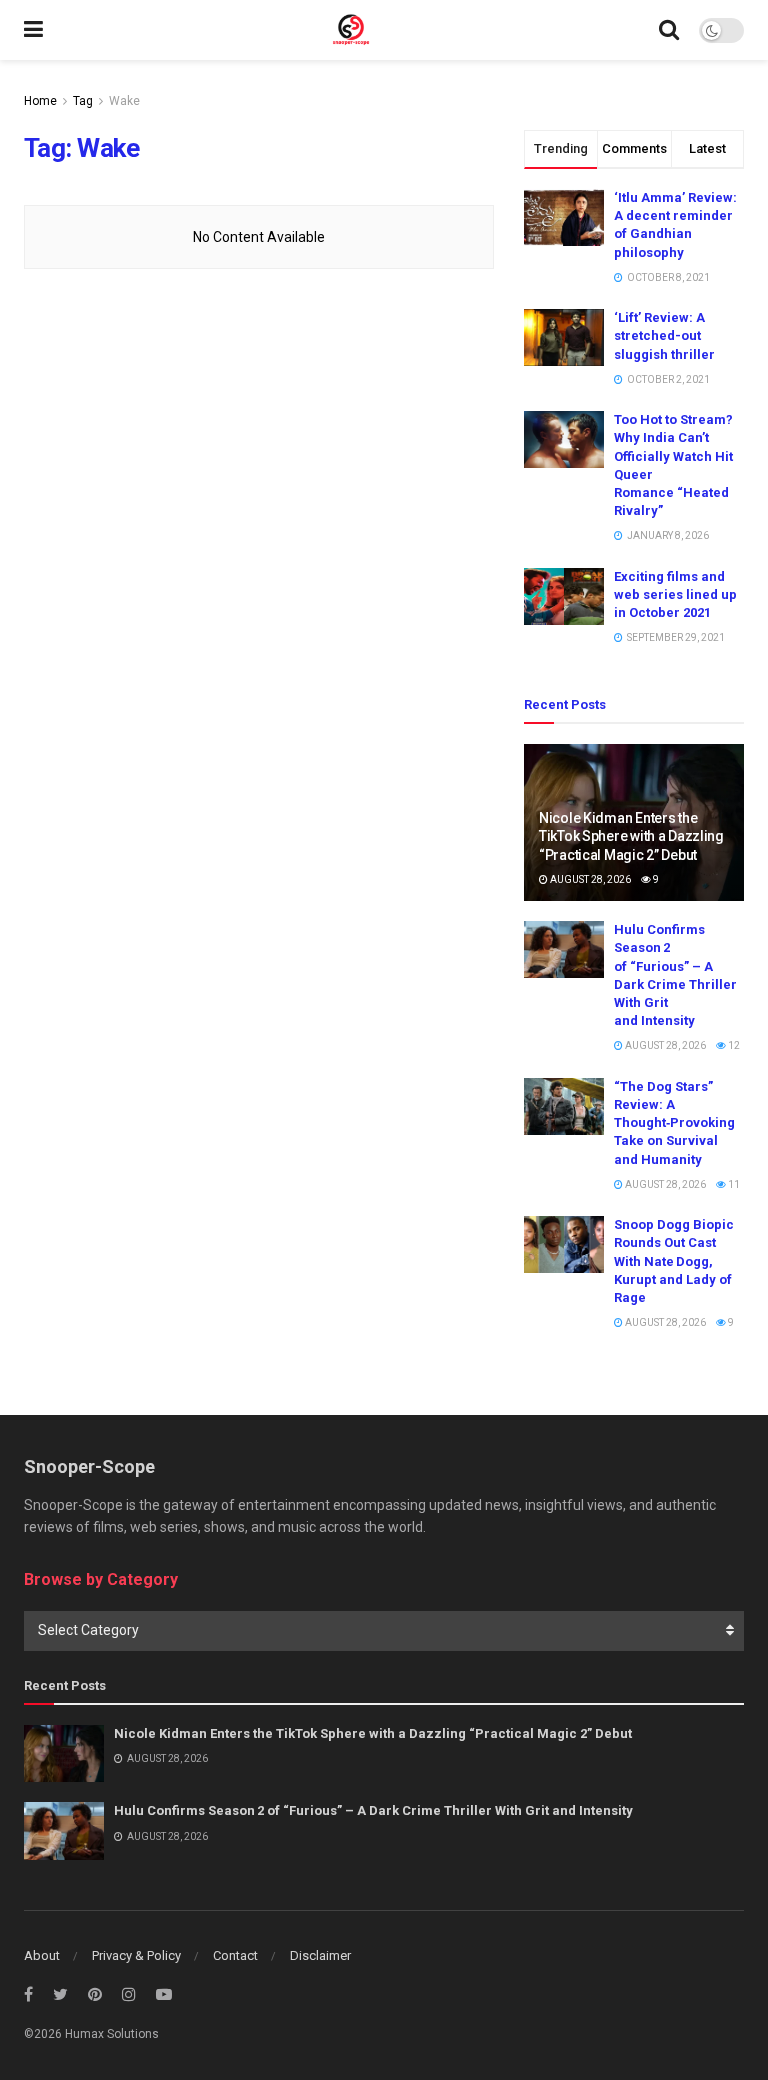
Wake (124, 101)
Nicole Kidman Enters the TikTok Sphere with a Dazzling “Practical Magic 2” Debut (631, 836)
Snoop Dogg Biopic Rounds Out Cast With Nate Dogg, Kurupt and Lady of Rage (674, 1261)
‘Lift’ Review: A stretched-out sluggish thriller (664, 335)
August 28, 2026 (589, 879)
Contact (235, 1955)
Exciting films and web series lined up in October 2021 (675, 594)
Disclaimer (320, 1955)
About (42, 1955)
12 (733, 1045)
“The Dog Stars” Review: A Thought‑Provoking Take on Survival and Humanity (674, 1123)
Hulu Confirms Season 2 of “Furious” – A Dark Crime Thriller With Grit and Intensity (373, 1810)
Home (40, 101)
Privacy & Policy (136, 1955)
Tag (83, 101)
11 (733, 1184)
